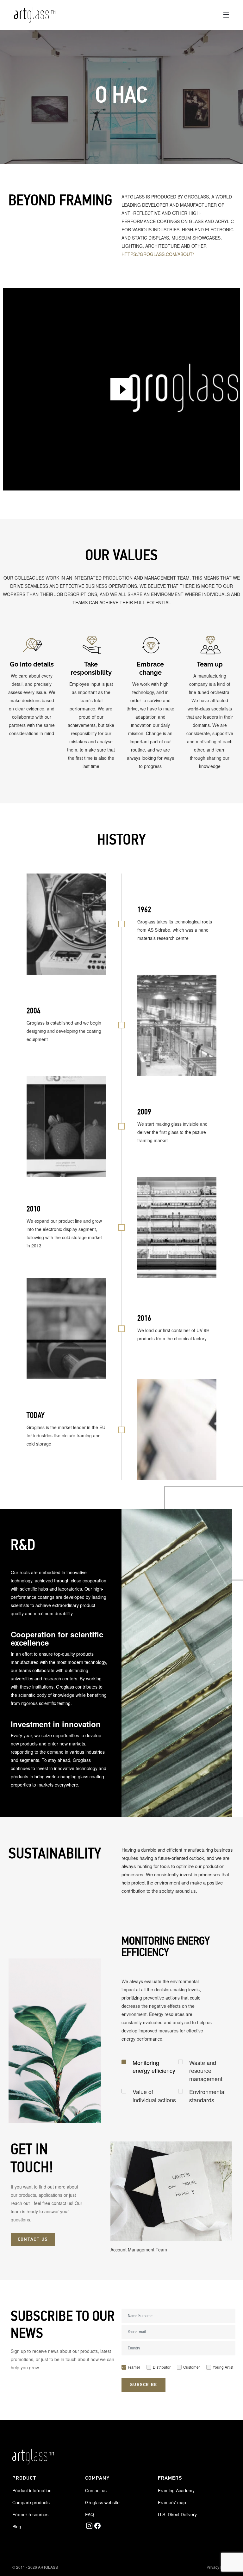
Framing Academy (176, 2490)
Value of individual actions (154, 2096)
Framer (134, 2367)
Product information (32, 2490)
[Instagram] (89, 2526)
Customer (192, 2367)
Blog (17, 2526)
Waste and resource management (206, 2071)
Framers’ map (172, 2502)
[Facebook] (97, 2526)
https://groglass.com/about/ (158, 254)
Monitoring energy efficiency (154, 2067)
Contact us (96, 2490)
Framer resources (30, 2514)
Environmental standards (207, 2096)
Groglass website (102, 2502)
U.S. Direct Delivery (177, 2514)
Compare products (31, 2502)
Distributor (162, 2367)
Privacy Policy (219, 2567)
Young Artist (223, 2367)
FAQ (90, 2514)
